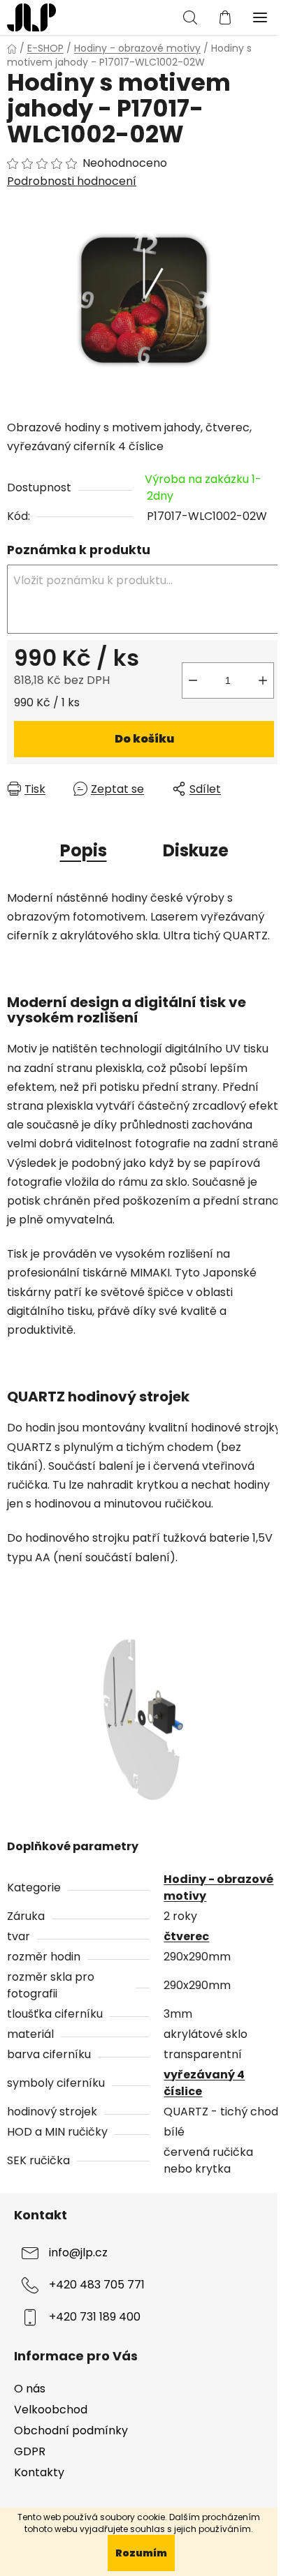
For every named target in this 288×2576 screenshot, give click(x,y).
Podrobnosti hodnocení (72, 181)
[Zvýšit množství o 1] (263, 680)
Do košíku (144, 739)
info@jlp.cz (78, 2253)
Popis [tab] (84, 850)
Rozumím (141, 2553)
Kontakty (39, 2472)
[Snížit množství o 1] (193, 680)
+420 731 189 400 (95, 2317)
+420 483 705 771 (97, 2285)
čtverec (186, 1936)
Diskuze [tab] (196, 850)
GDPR (30, 2451)
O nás (30, 2389)
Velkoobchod (51, 2410)
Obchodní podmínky (71, 2430)
